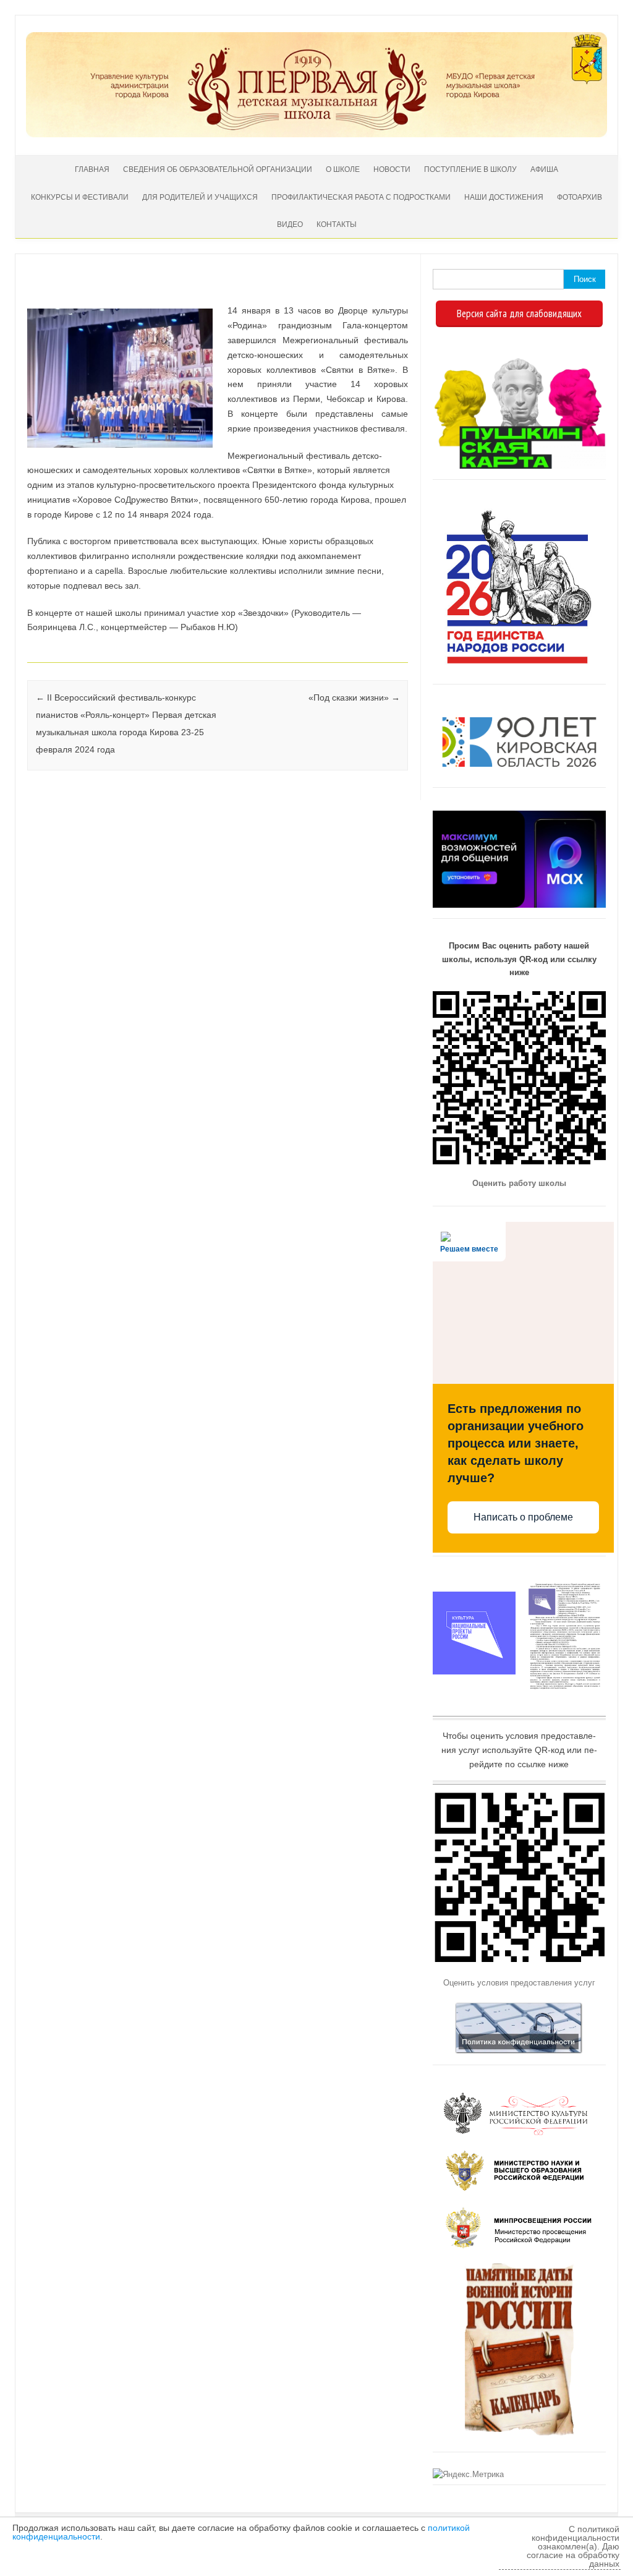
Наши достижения (504, 197)
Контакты (337, 224)
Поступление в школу (470, 169)
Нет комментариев (348, 292)
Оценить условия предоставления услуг (519, 1983)
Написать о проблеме (523, 1517)
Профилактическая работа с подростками (361, 197)
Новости (392, 169)
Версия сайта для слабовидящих (519, 313)
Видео (290, 224)
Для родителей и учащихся (200, 197)
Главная (92, 169)
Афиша (544, 169)
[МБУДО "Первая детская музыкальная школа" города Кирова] (316, 134)
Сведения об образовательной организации (218, 169)
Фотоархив (580, 197)
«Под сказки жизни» (354, 697)
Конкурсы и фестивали (80, 197)
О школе (343, 169)
